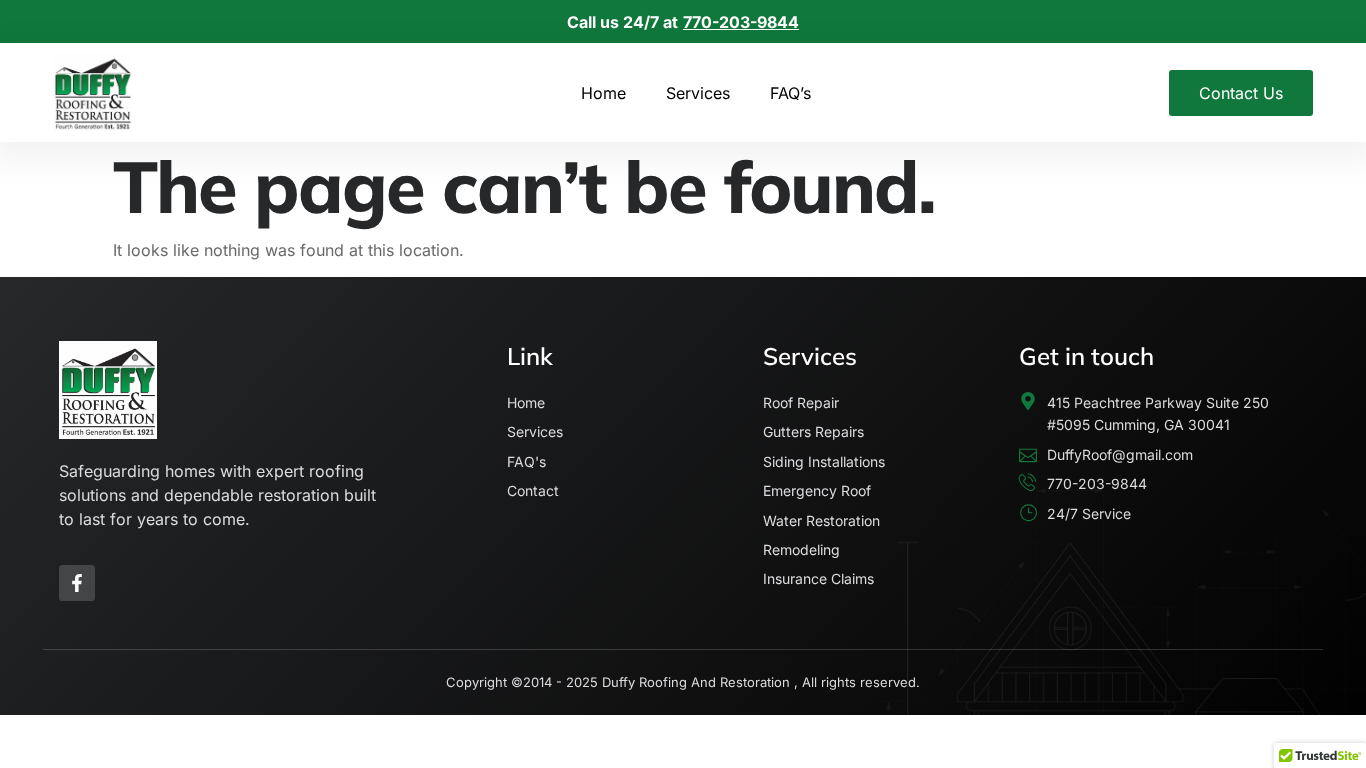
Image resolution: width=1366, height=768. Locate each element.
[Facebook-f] (77, 583)
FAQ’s (790, 93)
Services (698, 93)
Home (603, 93)
